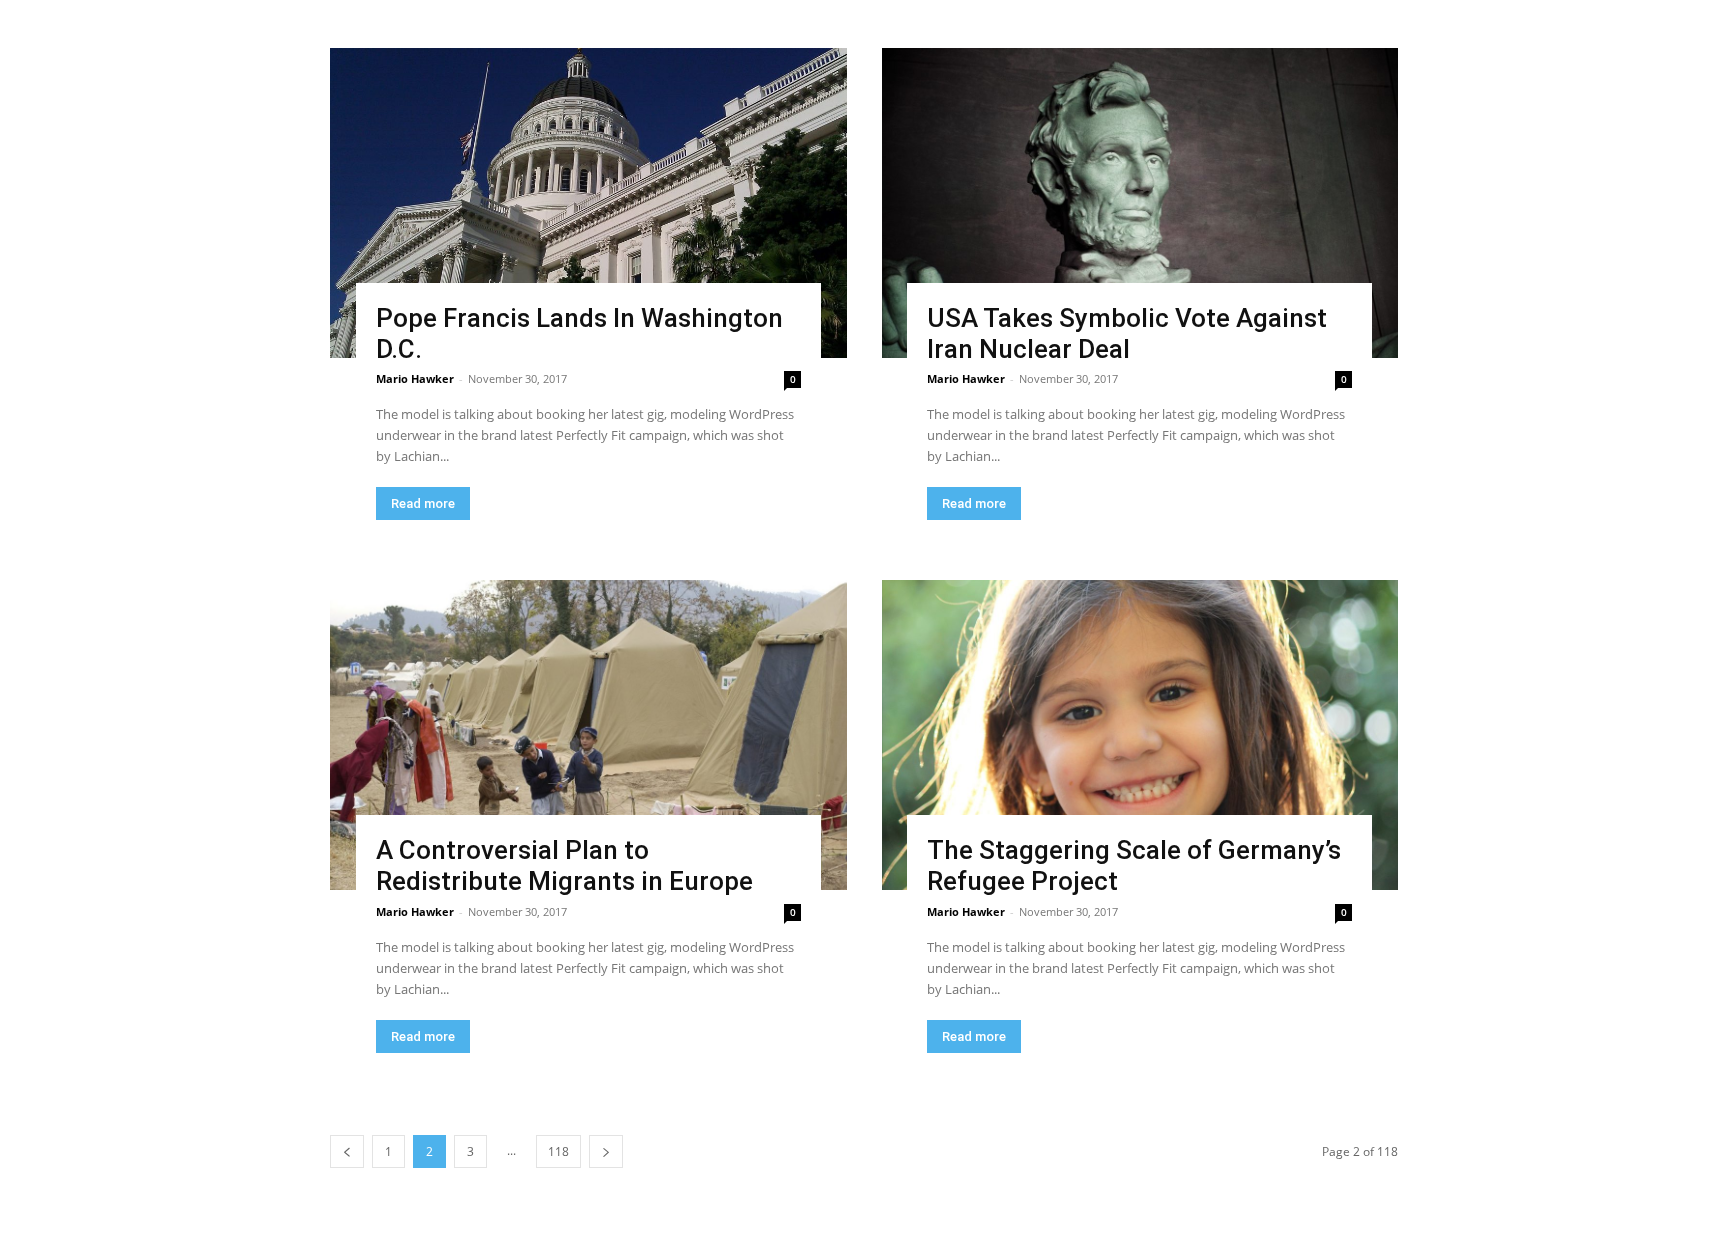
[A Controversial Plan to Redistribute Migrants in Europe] (588, 735)
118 (558, 1151)
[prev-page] (347, 1151)
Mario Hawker (415, 378)
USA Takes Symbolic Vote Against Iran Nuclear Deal (1127, 333)
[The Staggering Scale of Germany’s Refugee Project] (1140, 735)
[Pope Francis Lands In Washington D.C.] (588, 203)
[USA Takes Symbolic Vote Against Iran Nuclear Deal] (1140, 203)
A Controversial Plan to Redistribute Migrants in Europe (564, 865)
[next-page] (606, 1151)
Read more (423, 503)
